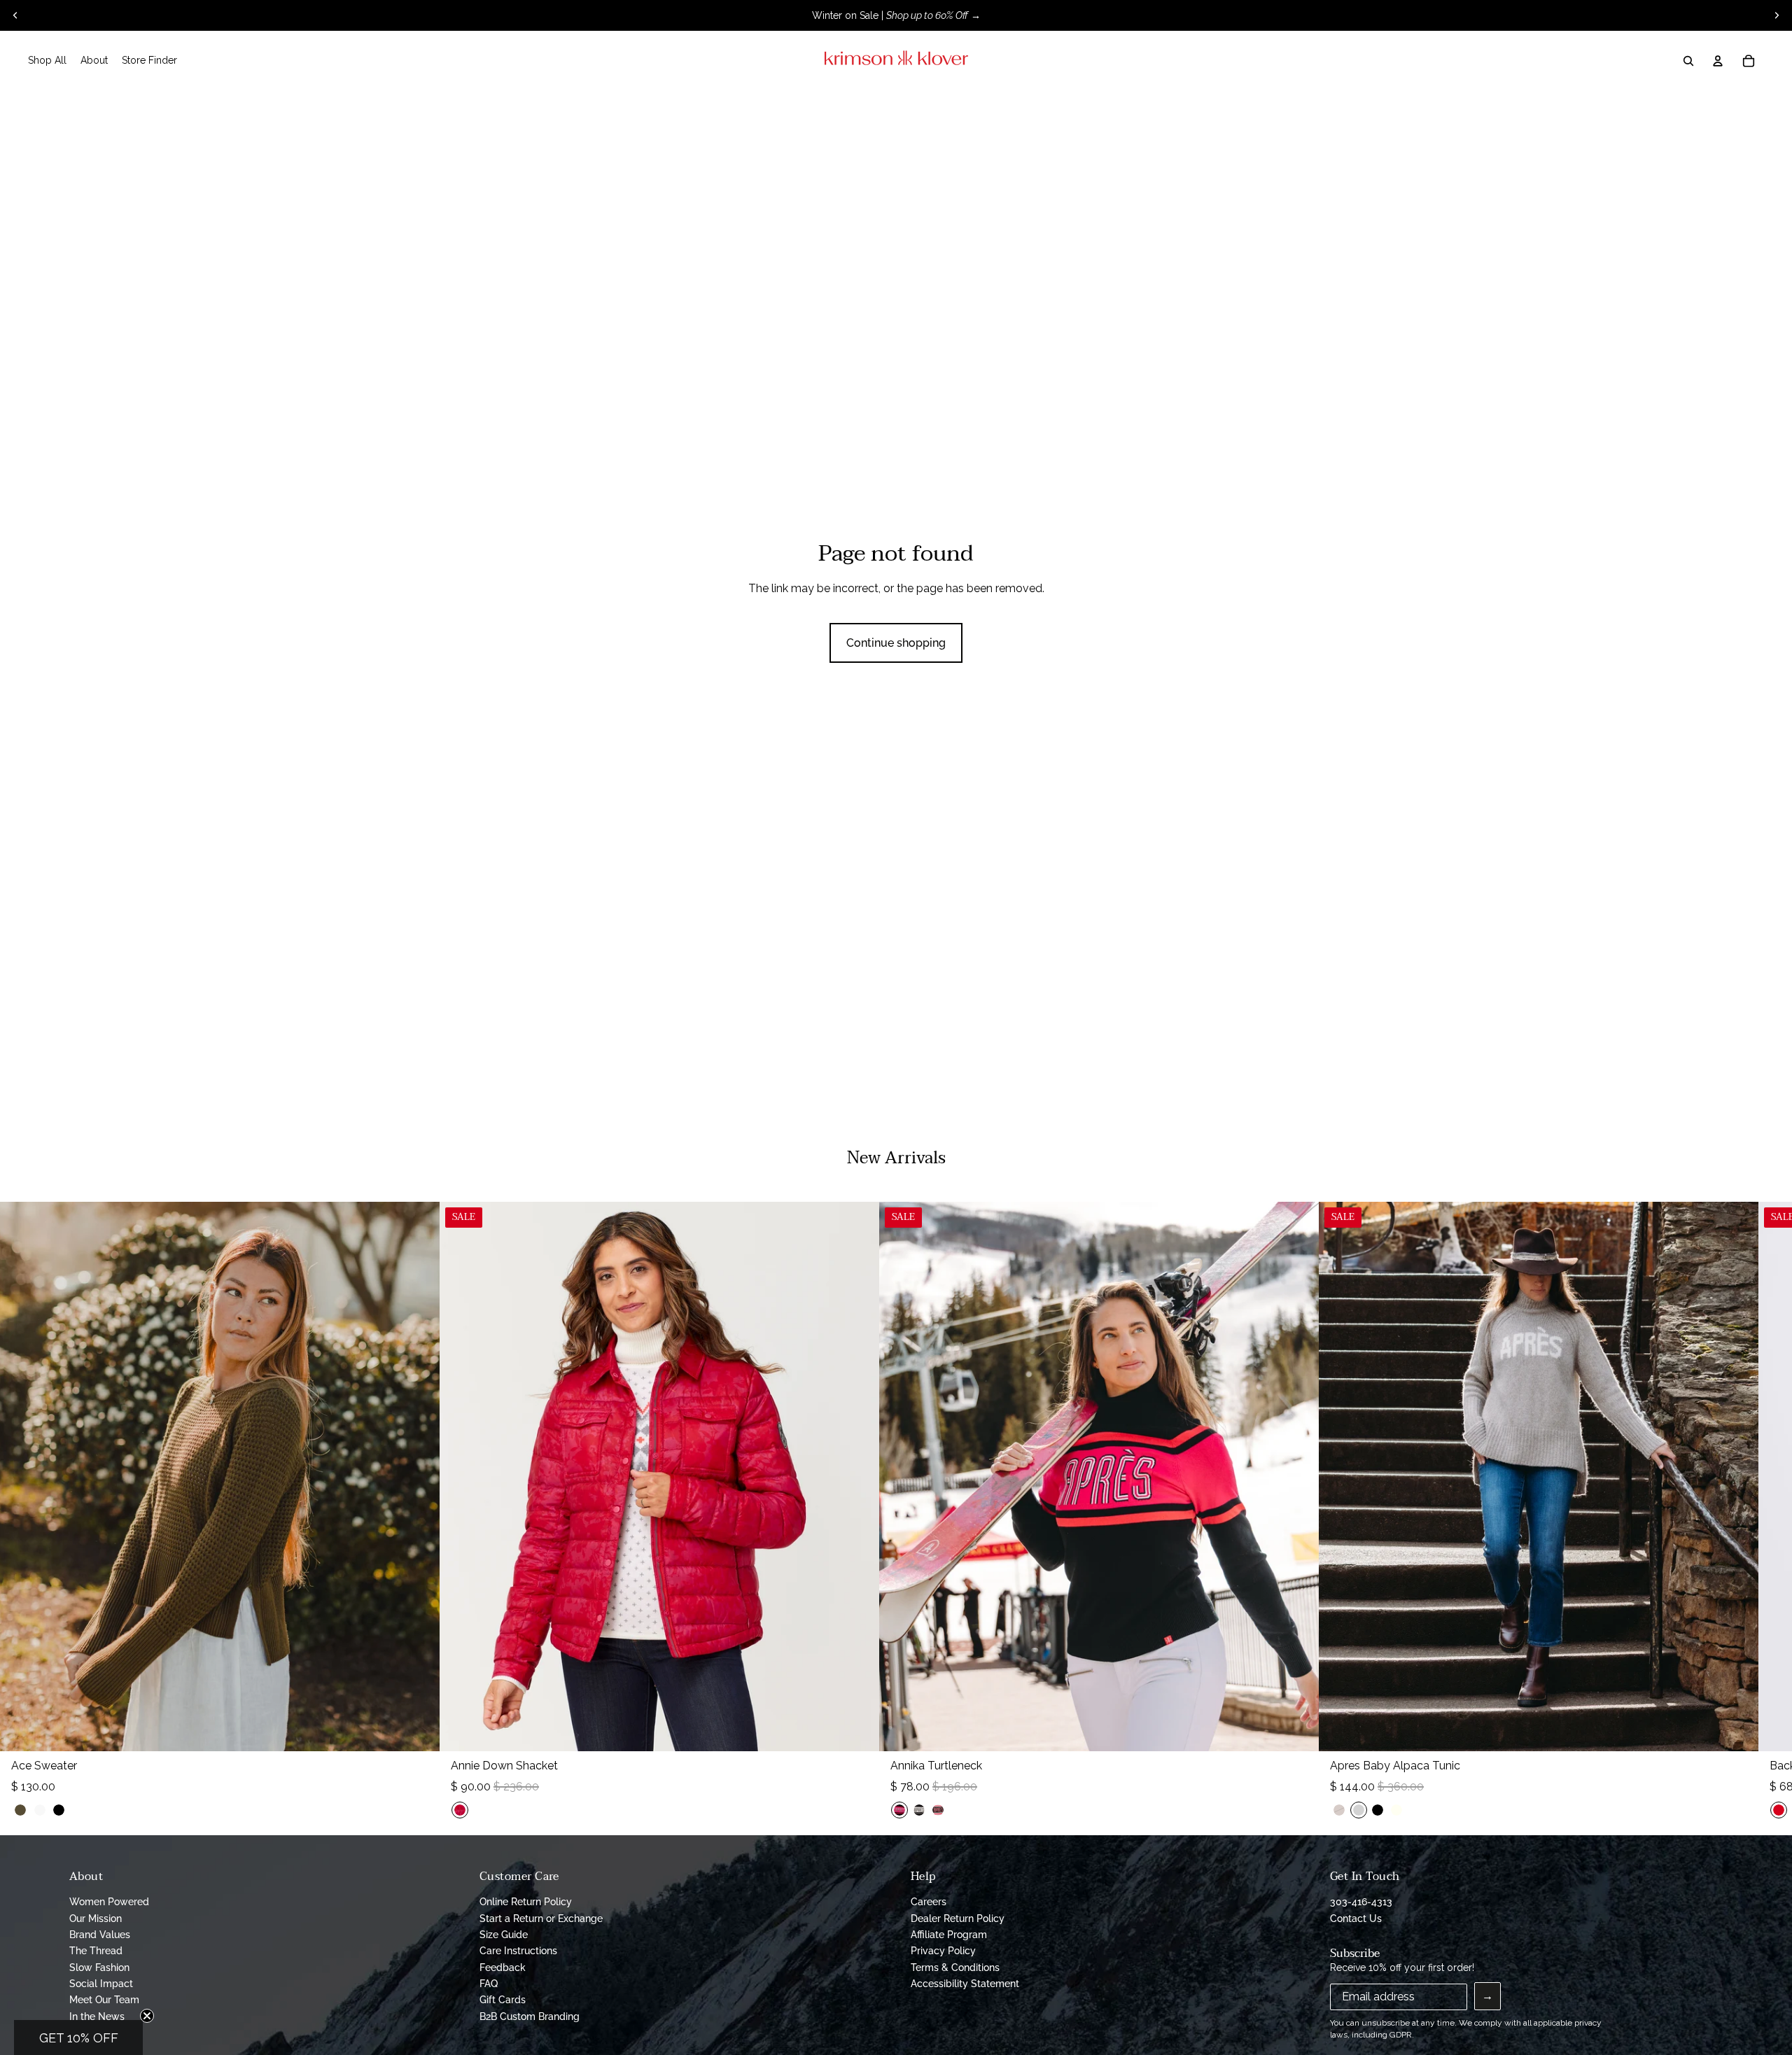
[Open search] (1688, 61)
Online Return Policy (526, 1902)
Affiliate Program (949, 1935)
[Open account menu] (1718, 61)
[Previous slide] (15, 15)
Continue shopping (896, 643)
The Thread (96, 1951)
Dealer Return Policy (958, 1919)
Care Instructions (518, 1951)
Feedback (503, 1968)
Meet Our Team (104, 2000)
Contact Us (1356, 1919)
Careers (929, 1902)
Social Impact (101, 1984)
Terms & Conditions (955, 1968)
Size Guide (504, 1935)
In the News (97, 2017)
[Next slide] (1777, 15)
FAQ (489, 1984)
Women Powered (109, 1902)
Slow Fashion (99, 1968)
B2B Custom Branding (530, 2017)
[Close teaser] (147, 2016)
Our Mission (96, 1919)
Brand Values (100, 1935)
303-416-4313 (1361, 1902)
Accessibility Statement (965, 1984)
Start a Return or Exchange (541, 1919)
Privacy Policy (943, 1951)
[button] (78, 2038)
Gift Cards (503, 2000)
